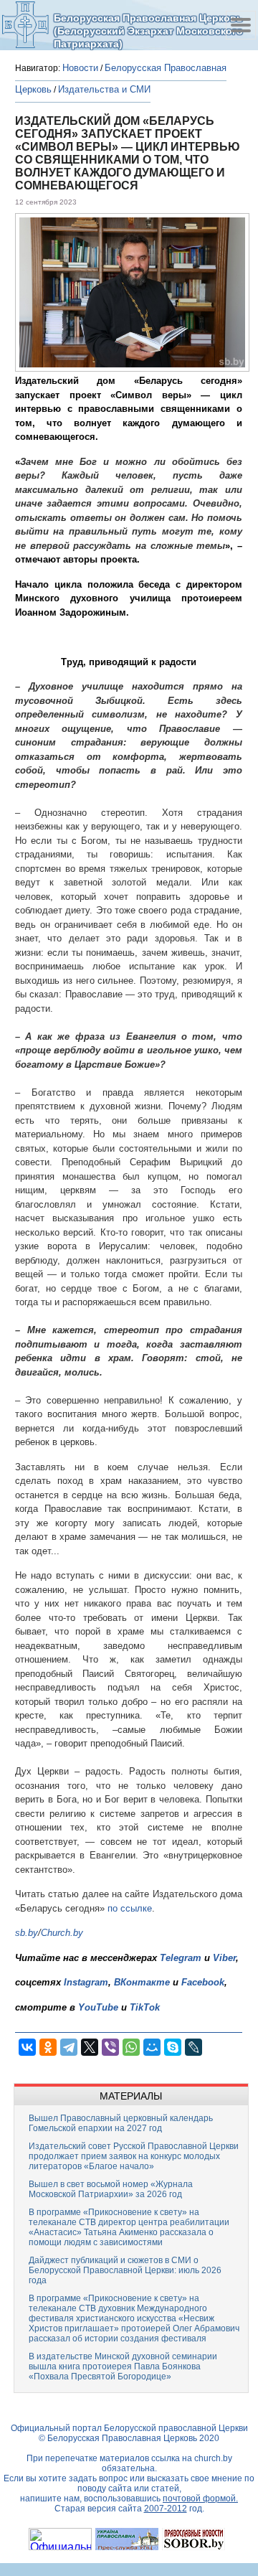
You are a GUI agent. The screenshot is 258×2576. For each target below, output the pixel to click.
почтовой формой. (200, 2499)
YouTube (100, 2007)
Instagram (86, 1982)
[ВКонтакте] (27, 2047)
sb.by (27, 1933)
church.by (213, 2458)
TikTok (145, 2007)
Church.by (62, 1933)
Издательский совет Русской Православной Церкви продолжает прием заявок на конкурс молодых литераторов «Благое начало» (134, 2156)
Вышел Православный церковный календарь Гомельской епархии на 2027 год (121, 2123)
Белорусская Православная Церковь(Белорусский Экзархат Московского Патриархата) (148, 30)
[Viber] (110, 2047)
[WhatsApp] (131, 2047)
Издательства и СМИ (104, 89)
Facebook (203, 1982)
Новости (80, 68)
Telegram (181, 1958)
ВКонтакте (142, 1982)
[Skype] (173, 2047)
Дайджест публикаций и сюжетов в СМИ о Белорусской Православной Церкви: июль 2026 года (125, 2270)
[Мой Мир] (152, 2047)
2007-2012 (166, 2509)
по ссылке (130, 1908)
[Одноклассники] (48, 2047)
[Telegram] (69, 2047)
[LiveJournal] (193, 2047)
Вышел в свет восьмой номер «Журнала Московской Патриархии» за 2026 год (111, 2189)
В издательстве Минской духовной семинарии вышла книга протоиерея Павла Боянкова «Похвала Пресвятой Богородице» (123, 2366)
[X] (90, 2047)
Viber (224, 1958)
